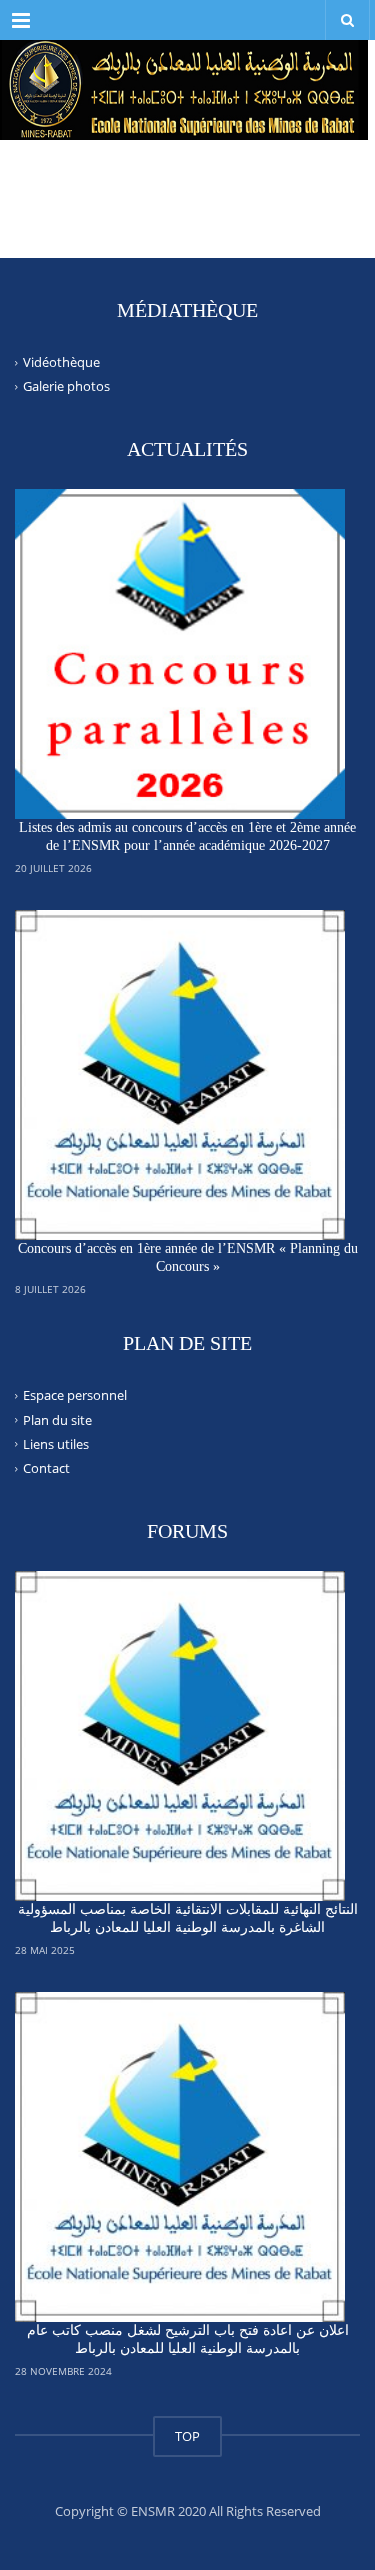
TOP (187, 2436)
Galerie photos (66, 386)
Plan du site (57, 1419)
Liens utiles (56, 1444)
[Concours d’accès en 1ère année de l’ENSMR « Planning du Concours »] (180, 1075)
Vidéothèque (61, 362)
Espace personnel (75, 1395)
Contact (46, 1468)
